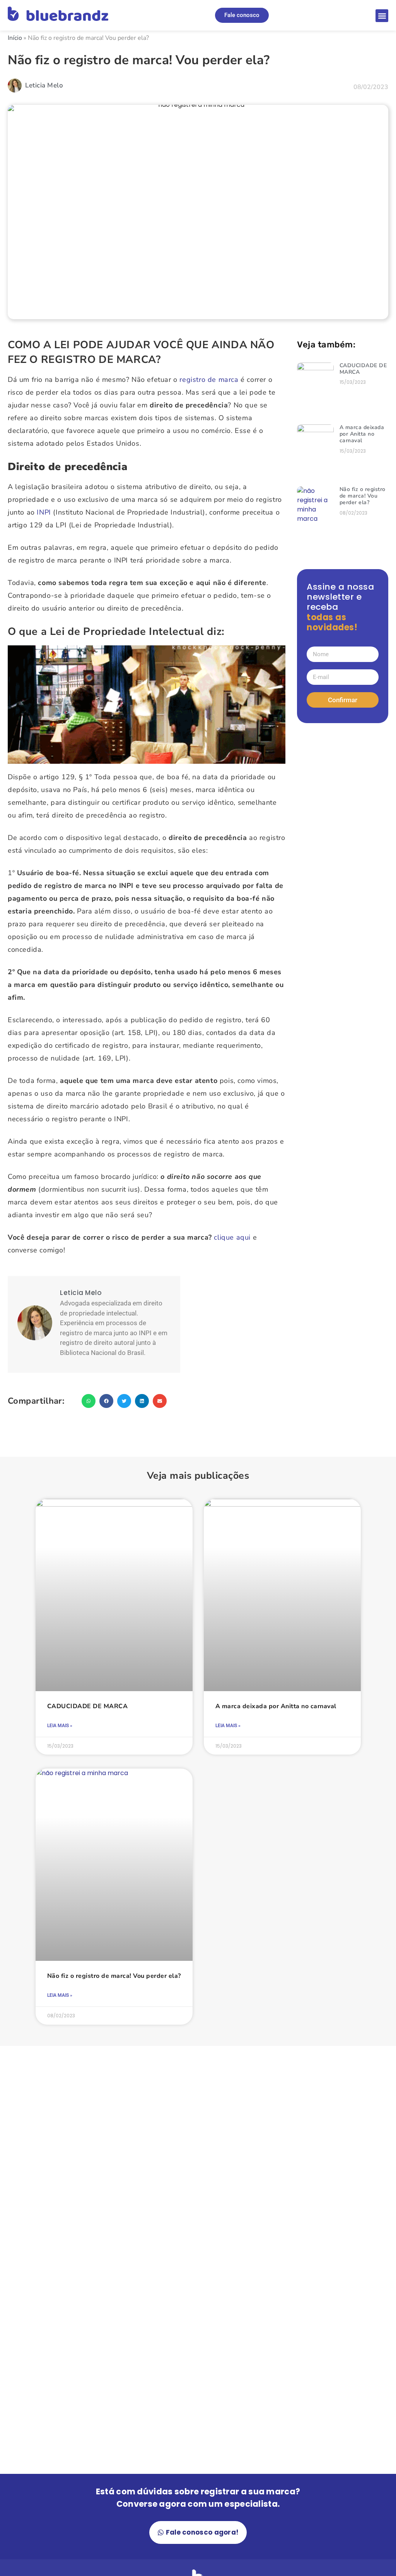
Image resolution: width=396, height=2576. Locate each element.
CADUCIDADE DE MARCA (363, 369)
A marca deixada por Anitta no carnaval (362, 434)
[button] (382, 16)
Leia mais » (60, 1726)
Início (15, 38)
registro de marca (209, 380)
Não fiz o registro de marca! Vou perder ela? (363, 496)
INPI (44, 512)
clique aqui (232, 1237)
